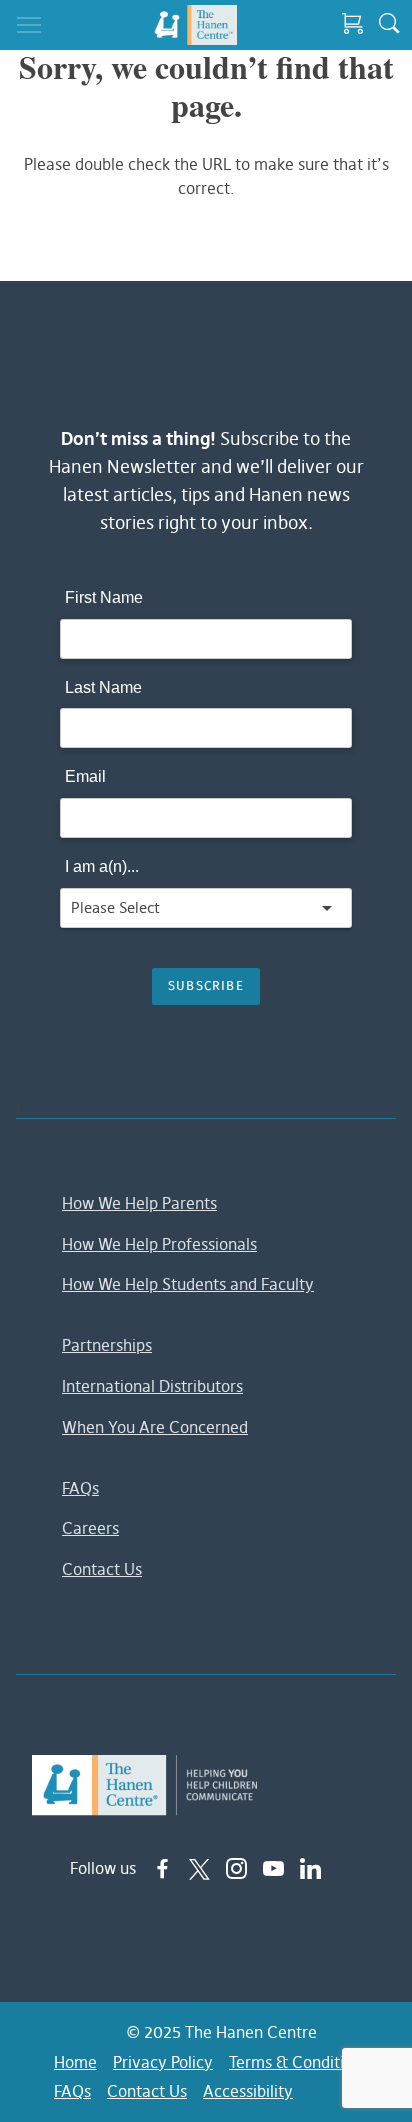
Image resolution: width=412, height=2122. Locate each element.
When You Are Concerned (155, 1427)
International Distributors (152, 1386)
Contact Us (102, 1569)
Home (75, 2062)
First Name (104, 597)
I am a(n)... (102, 866)
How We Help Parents (139, 1203)
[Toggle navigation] (29, 25)
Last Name (103, 687)
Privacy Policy (163, 2062)
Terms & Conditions (299, 2062)
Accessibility (248, 2091)
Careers (90, 1528)
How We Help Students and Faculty (188, 1284)
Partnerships (107, 1345)
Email (85, 776)
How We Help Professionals (159, 1244)
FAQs (80, 1488)
